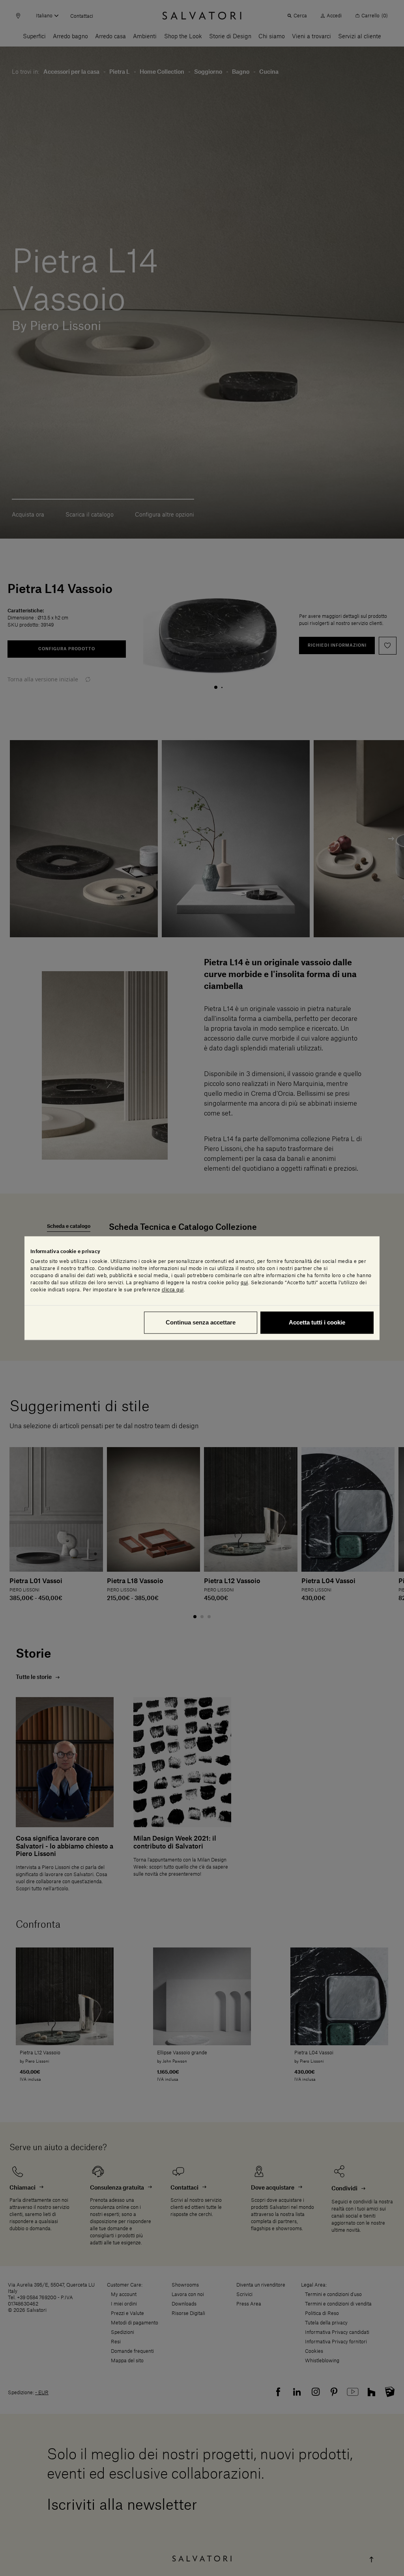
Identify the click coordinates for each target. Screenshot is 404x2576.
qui (244, 1283)
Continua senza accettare (201, 1322)
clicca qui (173, 1290)
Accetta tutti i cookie (317, 1322)
